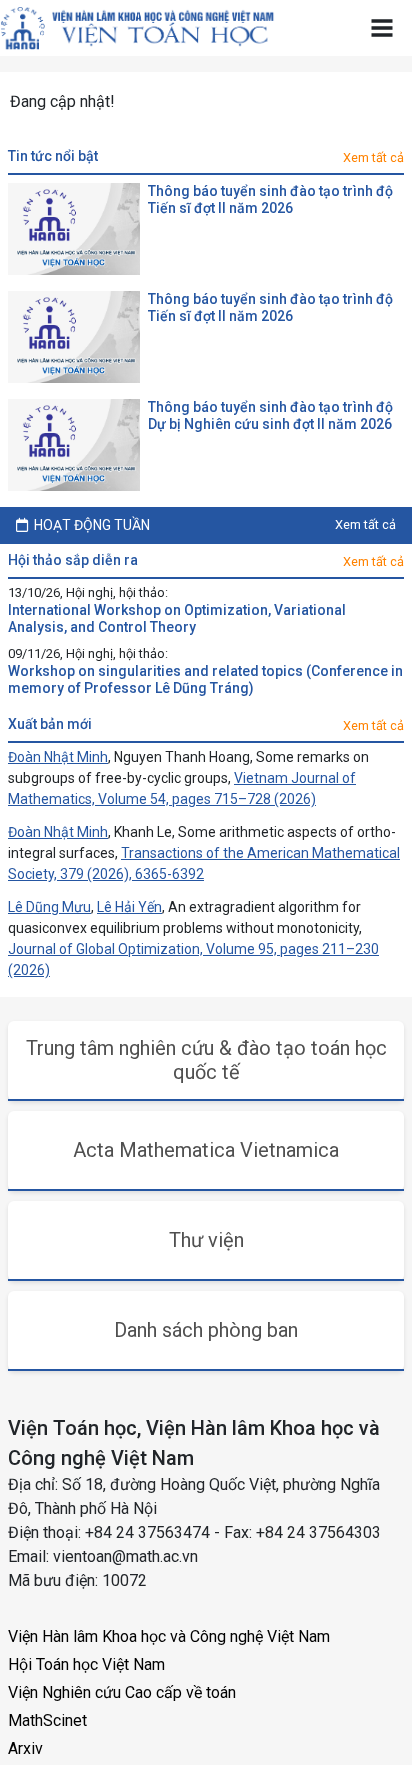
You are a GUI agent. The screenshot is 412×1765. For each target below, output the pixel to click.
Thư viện (206, 1240)
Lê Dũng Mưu (49, 907)
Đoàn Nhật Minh (58, 757)
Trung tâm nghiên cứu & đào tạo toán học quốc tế (206, 1060)
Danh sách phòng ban (206, 1330)
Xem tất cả (373, 157)
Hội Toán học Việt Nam (86, 1664)
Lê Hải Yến (129, 907)
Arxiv (25, 1748)
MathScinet (47, 1720)
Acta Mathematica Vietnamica (206, 1150)
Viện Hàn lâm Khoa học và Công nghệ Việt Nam (169, 1636)
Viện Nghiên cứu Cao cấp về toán (122, 1692)
